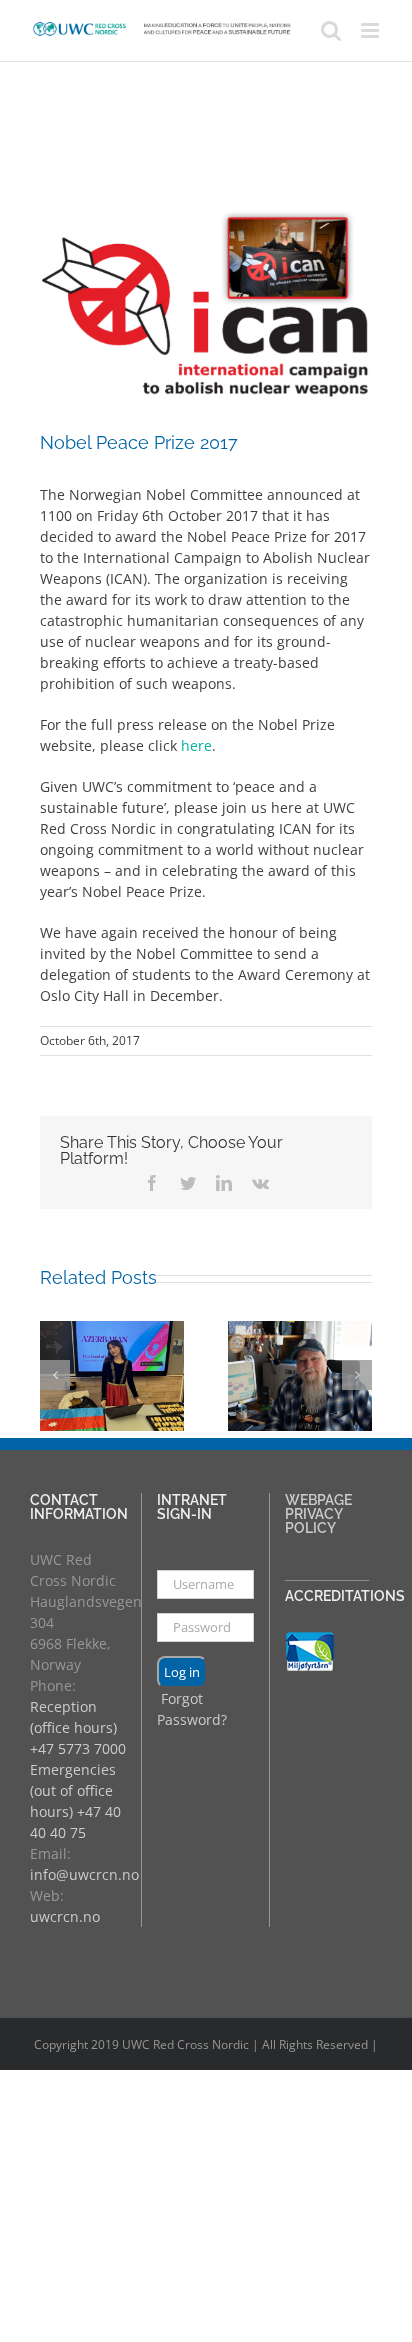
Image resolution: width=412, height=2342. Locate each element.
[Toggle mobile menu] (371, 30)
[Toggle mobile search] (331, 30)
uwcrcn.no (65, 1916)
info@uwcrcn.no (84, 1874)
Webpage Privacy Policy (318, 1514)
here (196, 745)
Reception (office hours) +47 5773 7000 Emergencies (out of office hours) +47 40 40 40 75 (78, 1769)
